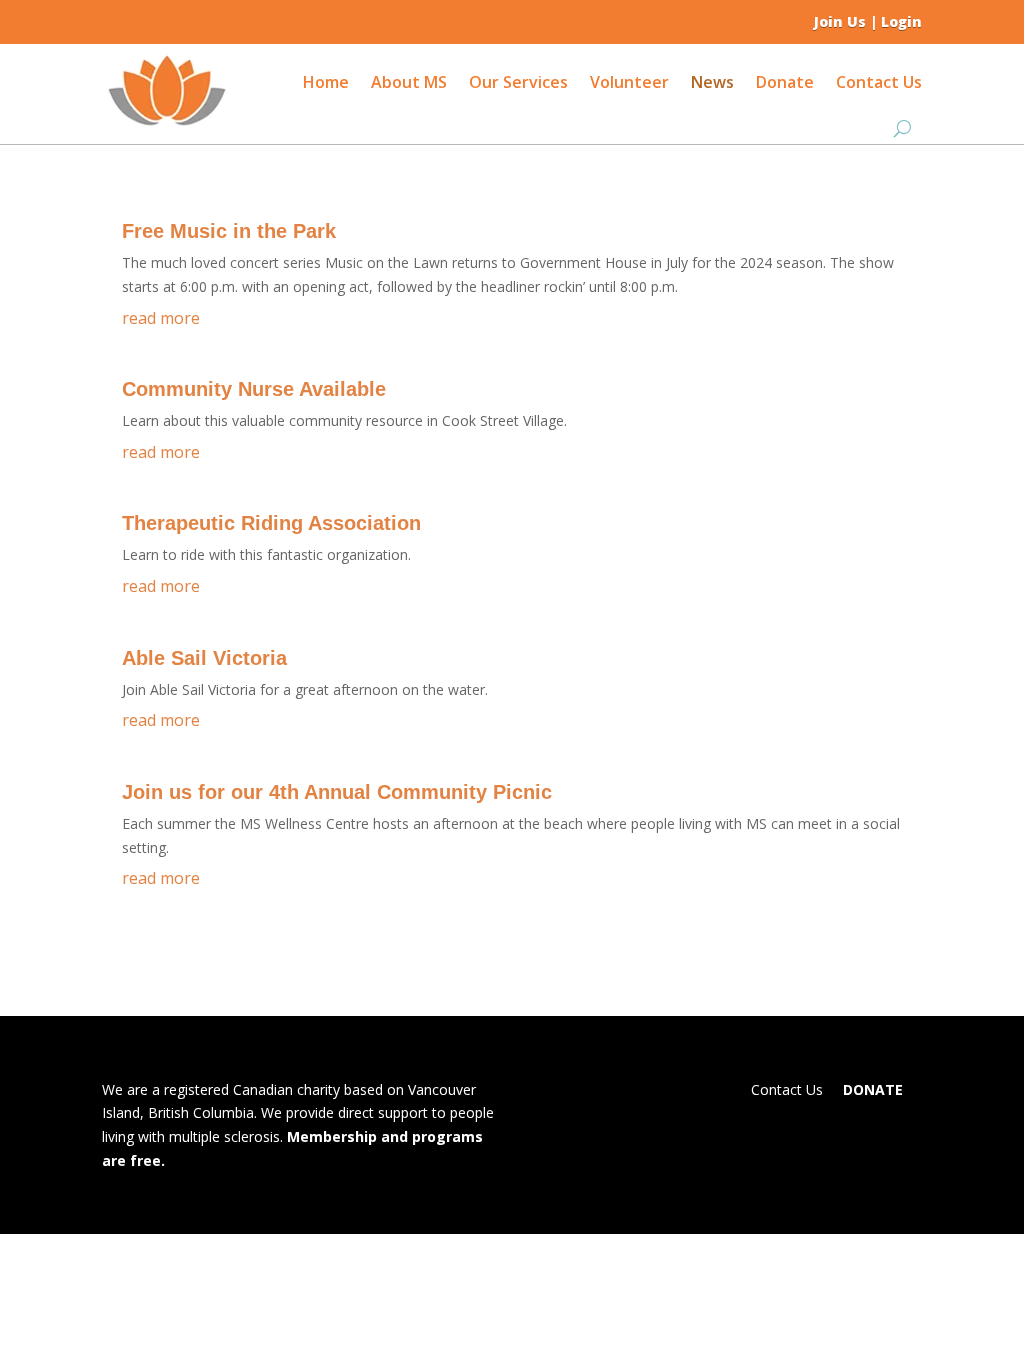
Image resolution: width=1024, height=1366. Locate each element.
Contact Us (879, 82)
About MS (409, 82)
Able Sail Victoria (204, 658)
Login (901, 21)
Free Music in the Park (229, 231)
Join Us (840, 21)
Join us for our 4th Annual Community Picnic (337, 792)
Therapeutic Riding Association (271, 523)
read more (161, 318)
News (712, 82)
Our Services (518, 82)
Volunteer (629, 82)
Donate (785, 82)
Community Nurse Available (254, 389)
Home (326, 82)
